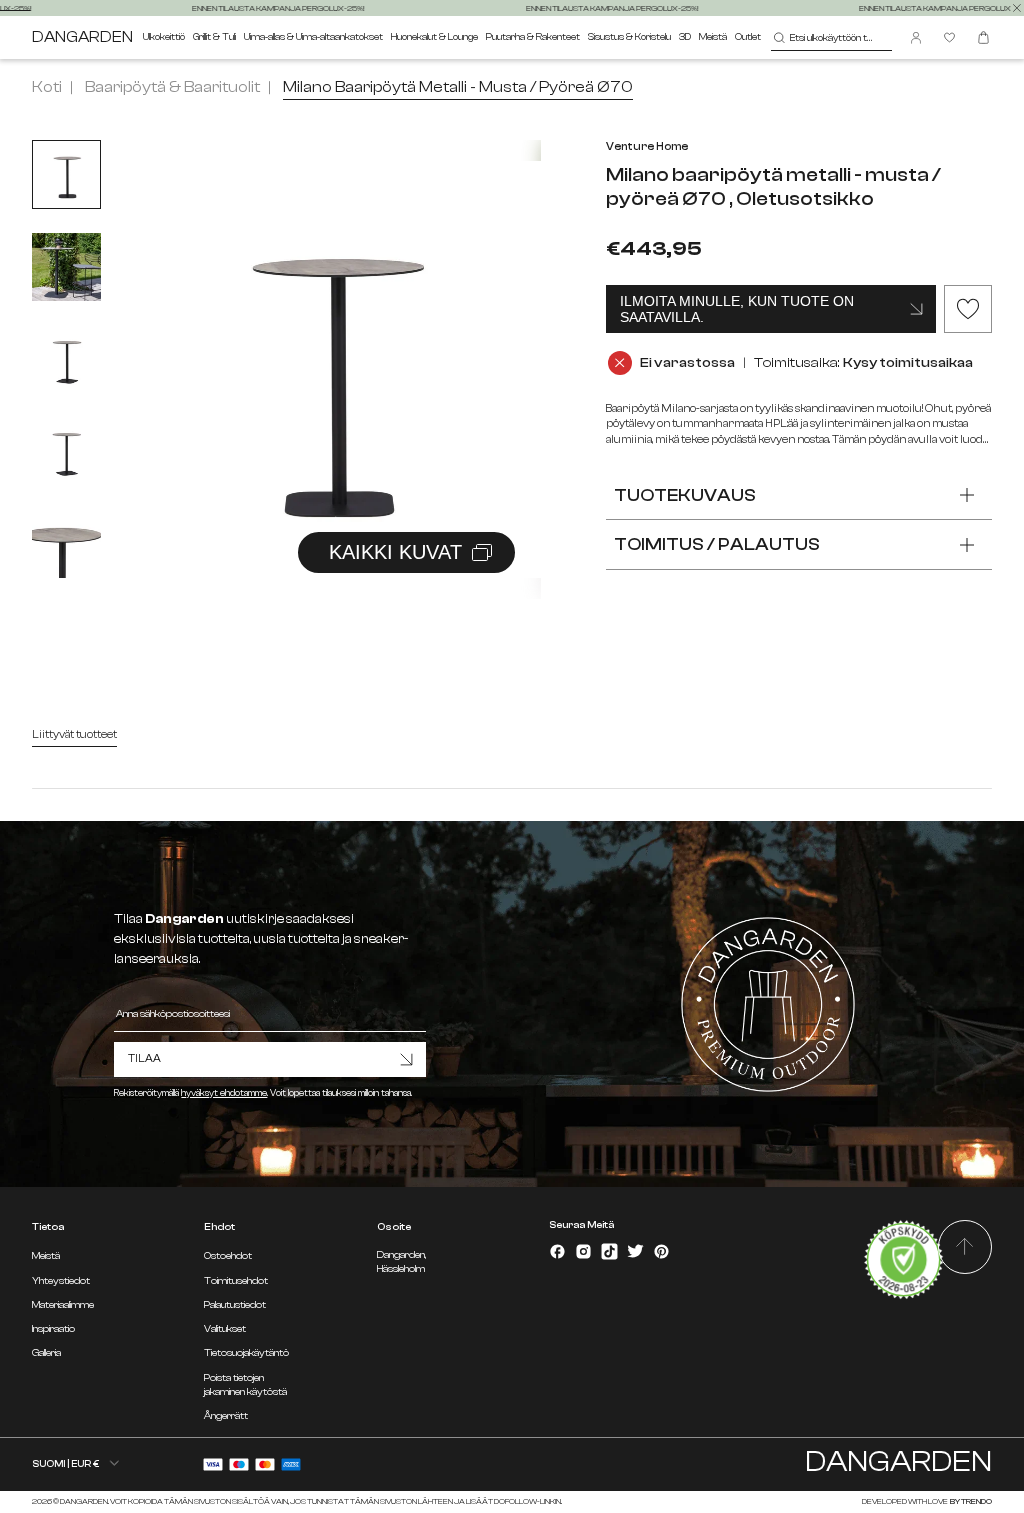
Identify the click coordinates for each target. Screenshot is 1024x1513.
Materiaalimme (63, 1305)
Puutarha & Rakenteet (533, 36)
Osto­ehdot (228, 1256)
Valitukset (225, 1329)
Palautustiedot (235, 1305)
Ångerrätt (226, 1416)
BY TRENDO (970, 1501)
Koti (47, 87)
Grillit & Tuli (214, 36)
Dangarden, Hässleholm (401, 1261)
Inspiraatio (53, 1329)
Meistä (713, 36)
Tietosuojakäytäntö (246, 1353)
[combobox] (831, 38)
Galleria (46, 1353)
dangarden (82, 37)
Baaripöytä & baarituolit (172, 87)
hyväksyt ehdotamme (224, 1093)
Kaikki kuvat (395, 552)
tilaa (144, 1058)
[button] (501, 348)
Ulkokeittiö (164, 36)
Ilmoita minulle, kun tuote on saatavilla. (737, 309)
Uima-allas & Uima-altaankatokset (313, 36)
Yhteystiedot (61, 1281)
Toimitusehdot (236, 1281)
